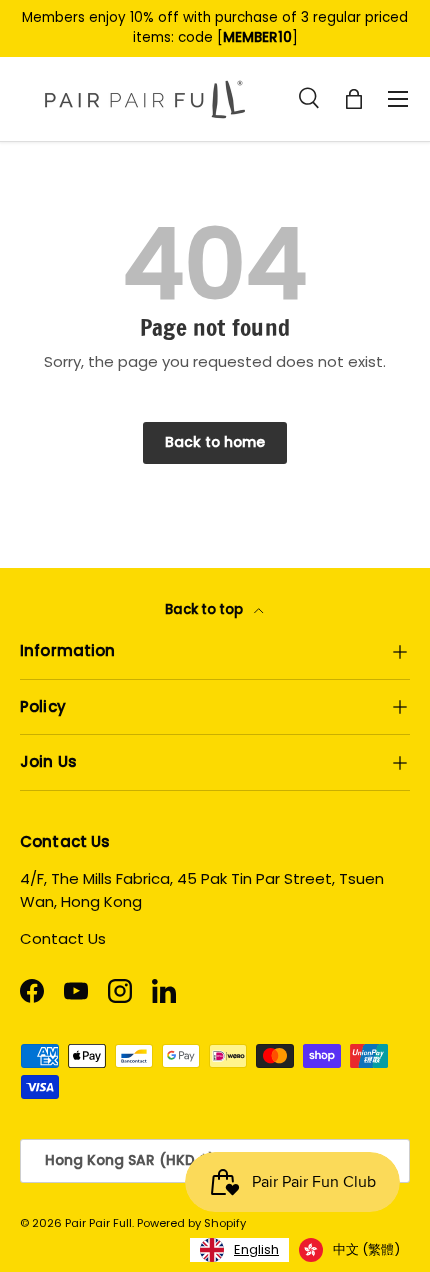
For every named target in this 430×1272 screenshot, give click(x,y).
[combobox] (239, 1250)
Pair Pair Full (98, 1223)
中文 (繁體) (366, 1249)
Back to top (205, 609)
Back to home (215, 442)
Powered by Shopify (191, 1223)
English (256, 1249)
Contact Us (63, 938)
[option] (349, 1250)
